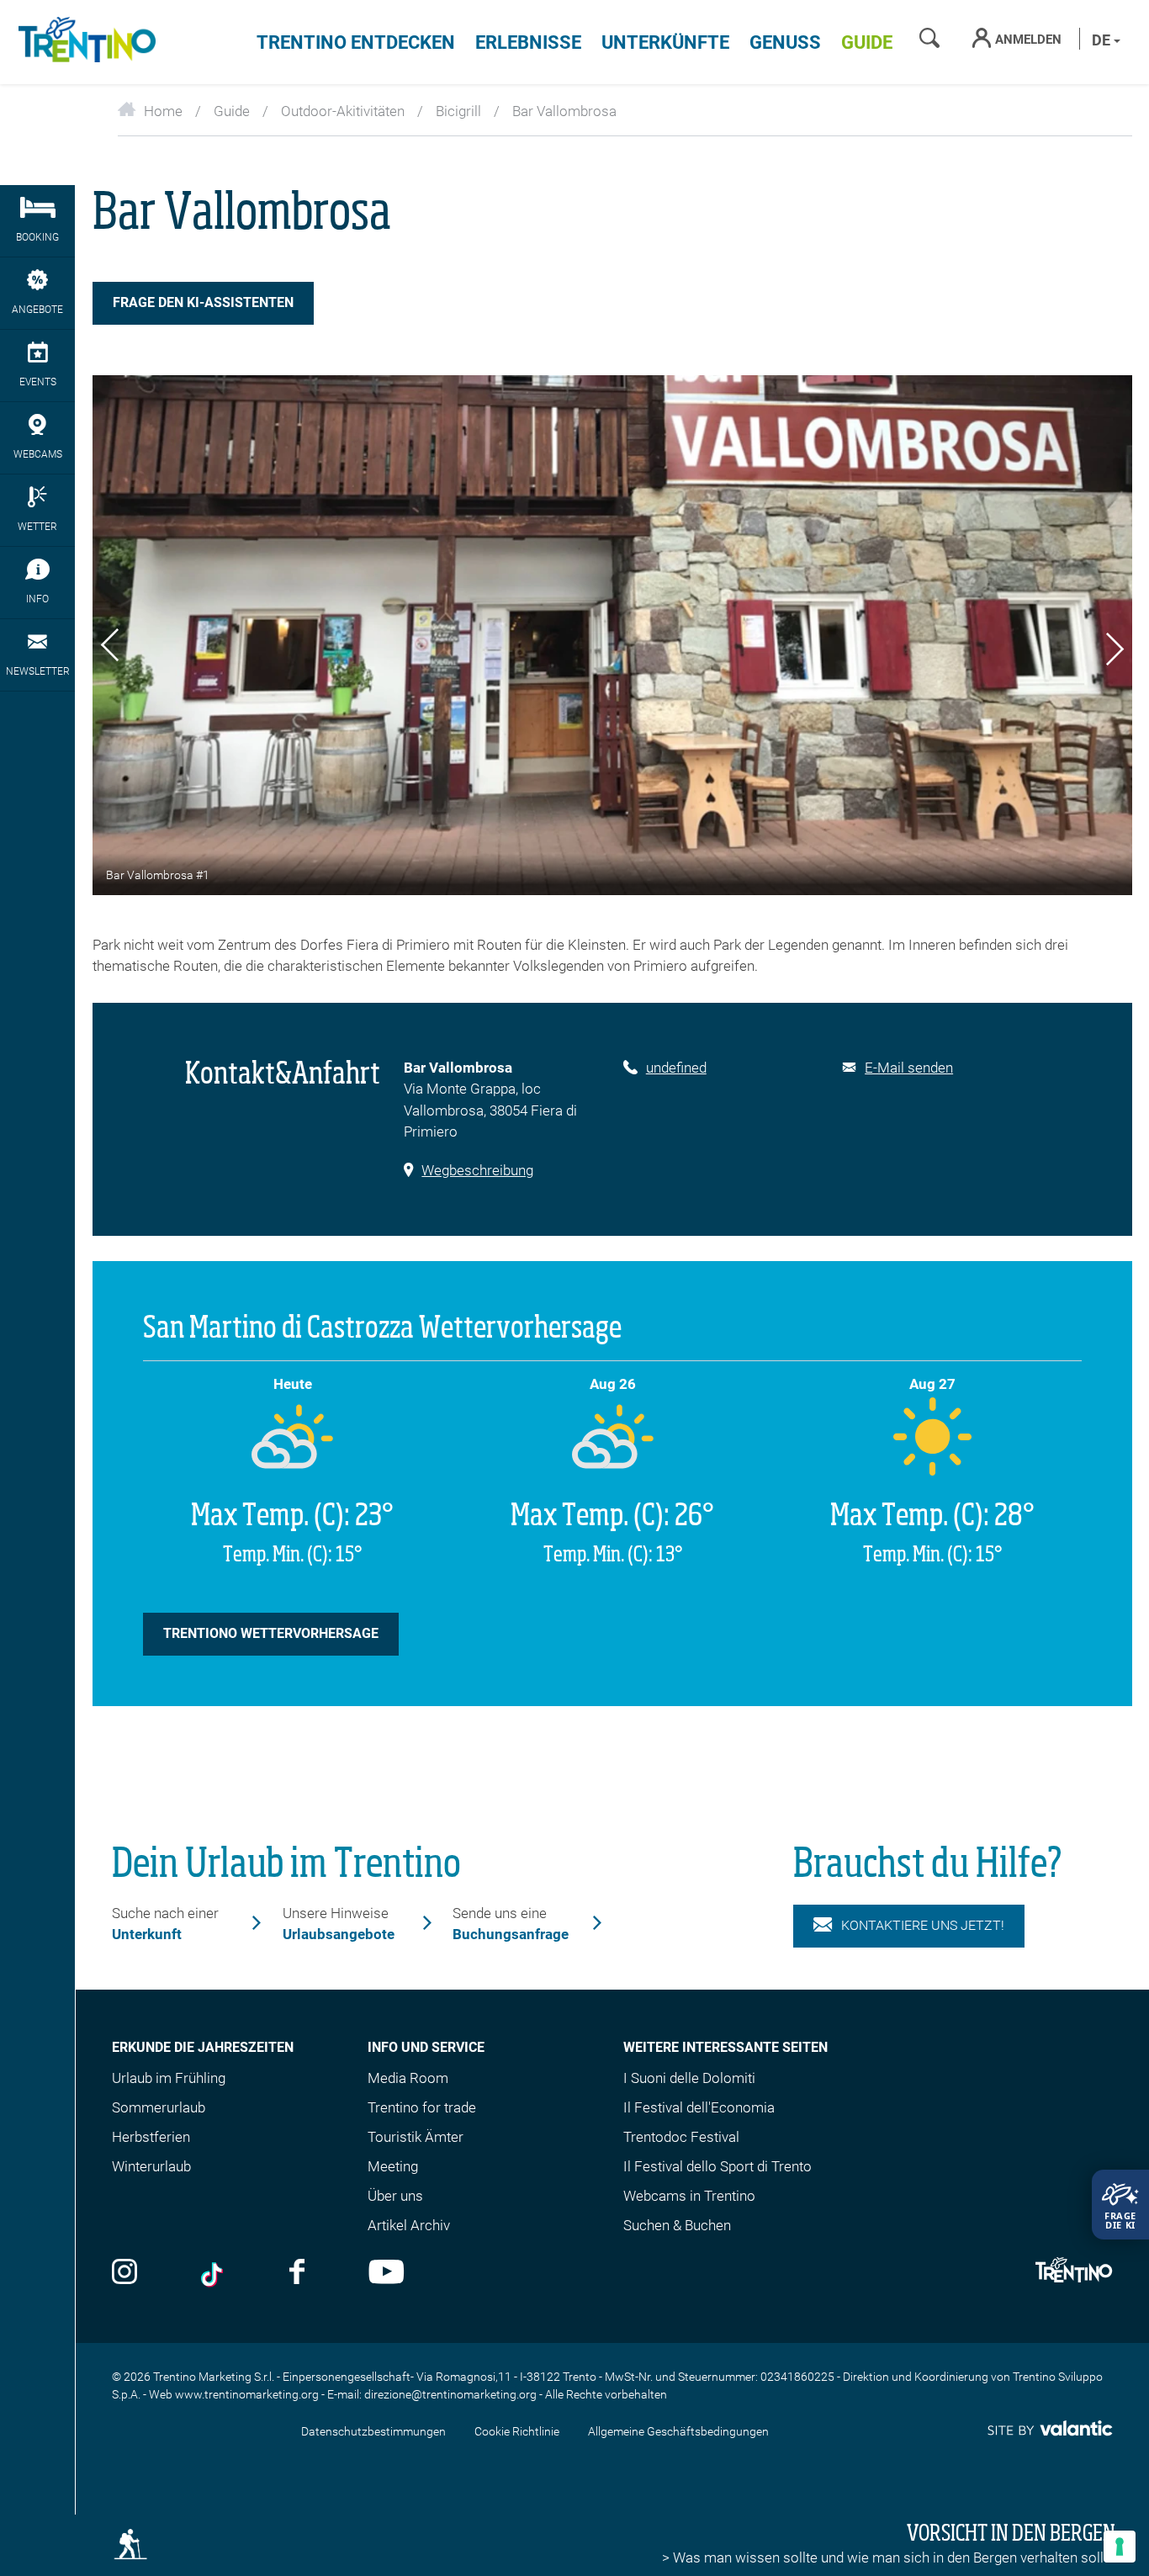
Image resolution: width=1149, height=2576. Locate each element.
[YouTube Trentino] (387, 2274)
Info (37, 599)
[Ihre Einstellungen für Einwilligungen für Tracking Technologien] (1120, 2547)
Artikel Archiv (409, 2225)
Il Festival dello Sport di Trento (717, 2166)
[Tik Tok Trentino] (214, 2274)
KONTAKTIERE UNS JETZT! (923, 1925)
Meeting (393, 2166)
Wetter (37, 527)
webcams (38, 454)
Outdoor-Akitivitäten (343, 111)
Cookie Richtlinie (517, 2431)
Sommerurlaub (159, 2107)
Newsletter (38, 671)
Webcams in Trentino (689, 2196)
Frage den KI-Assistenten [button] (203, 302)
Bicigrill (458, 111)
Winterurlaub (151, 2166)
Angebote (37, 310)
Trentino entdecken (356, 42)
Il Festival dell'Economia (699, 2107)
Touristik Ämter (416, 2137)
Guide (867, 42)
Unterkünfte (665, 42)
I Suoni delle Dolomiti (689, 2078)
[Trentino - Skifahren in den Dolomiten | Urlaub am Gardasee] (84, 42)
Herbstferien (151, 2137)
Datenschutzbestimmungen (373, 2431)
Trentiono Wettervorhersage (271, 1633)
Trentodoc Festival (681, 2137)
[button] (110, 648)
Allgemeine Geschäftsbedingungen (678, 2431)
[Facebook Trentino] (297, 2274)
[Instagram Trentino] (124, 2274)
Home (163, 111)
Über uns (395, 2196)
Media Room (408, 2078)
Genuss (785, 42)
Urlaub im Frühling (169, 2078)
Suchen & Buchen (677, 2225)
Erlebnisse (528, 42)
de (1103, 40)
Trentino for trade (422, 2107)
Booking (37, 237)
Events (38, 382)
